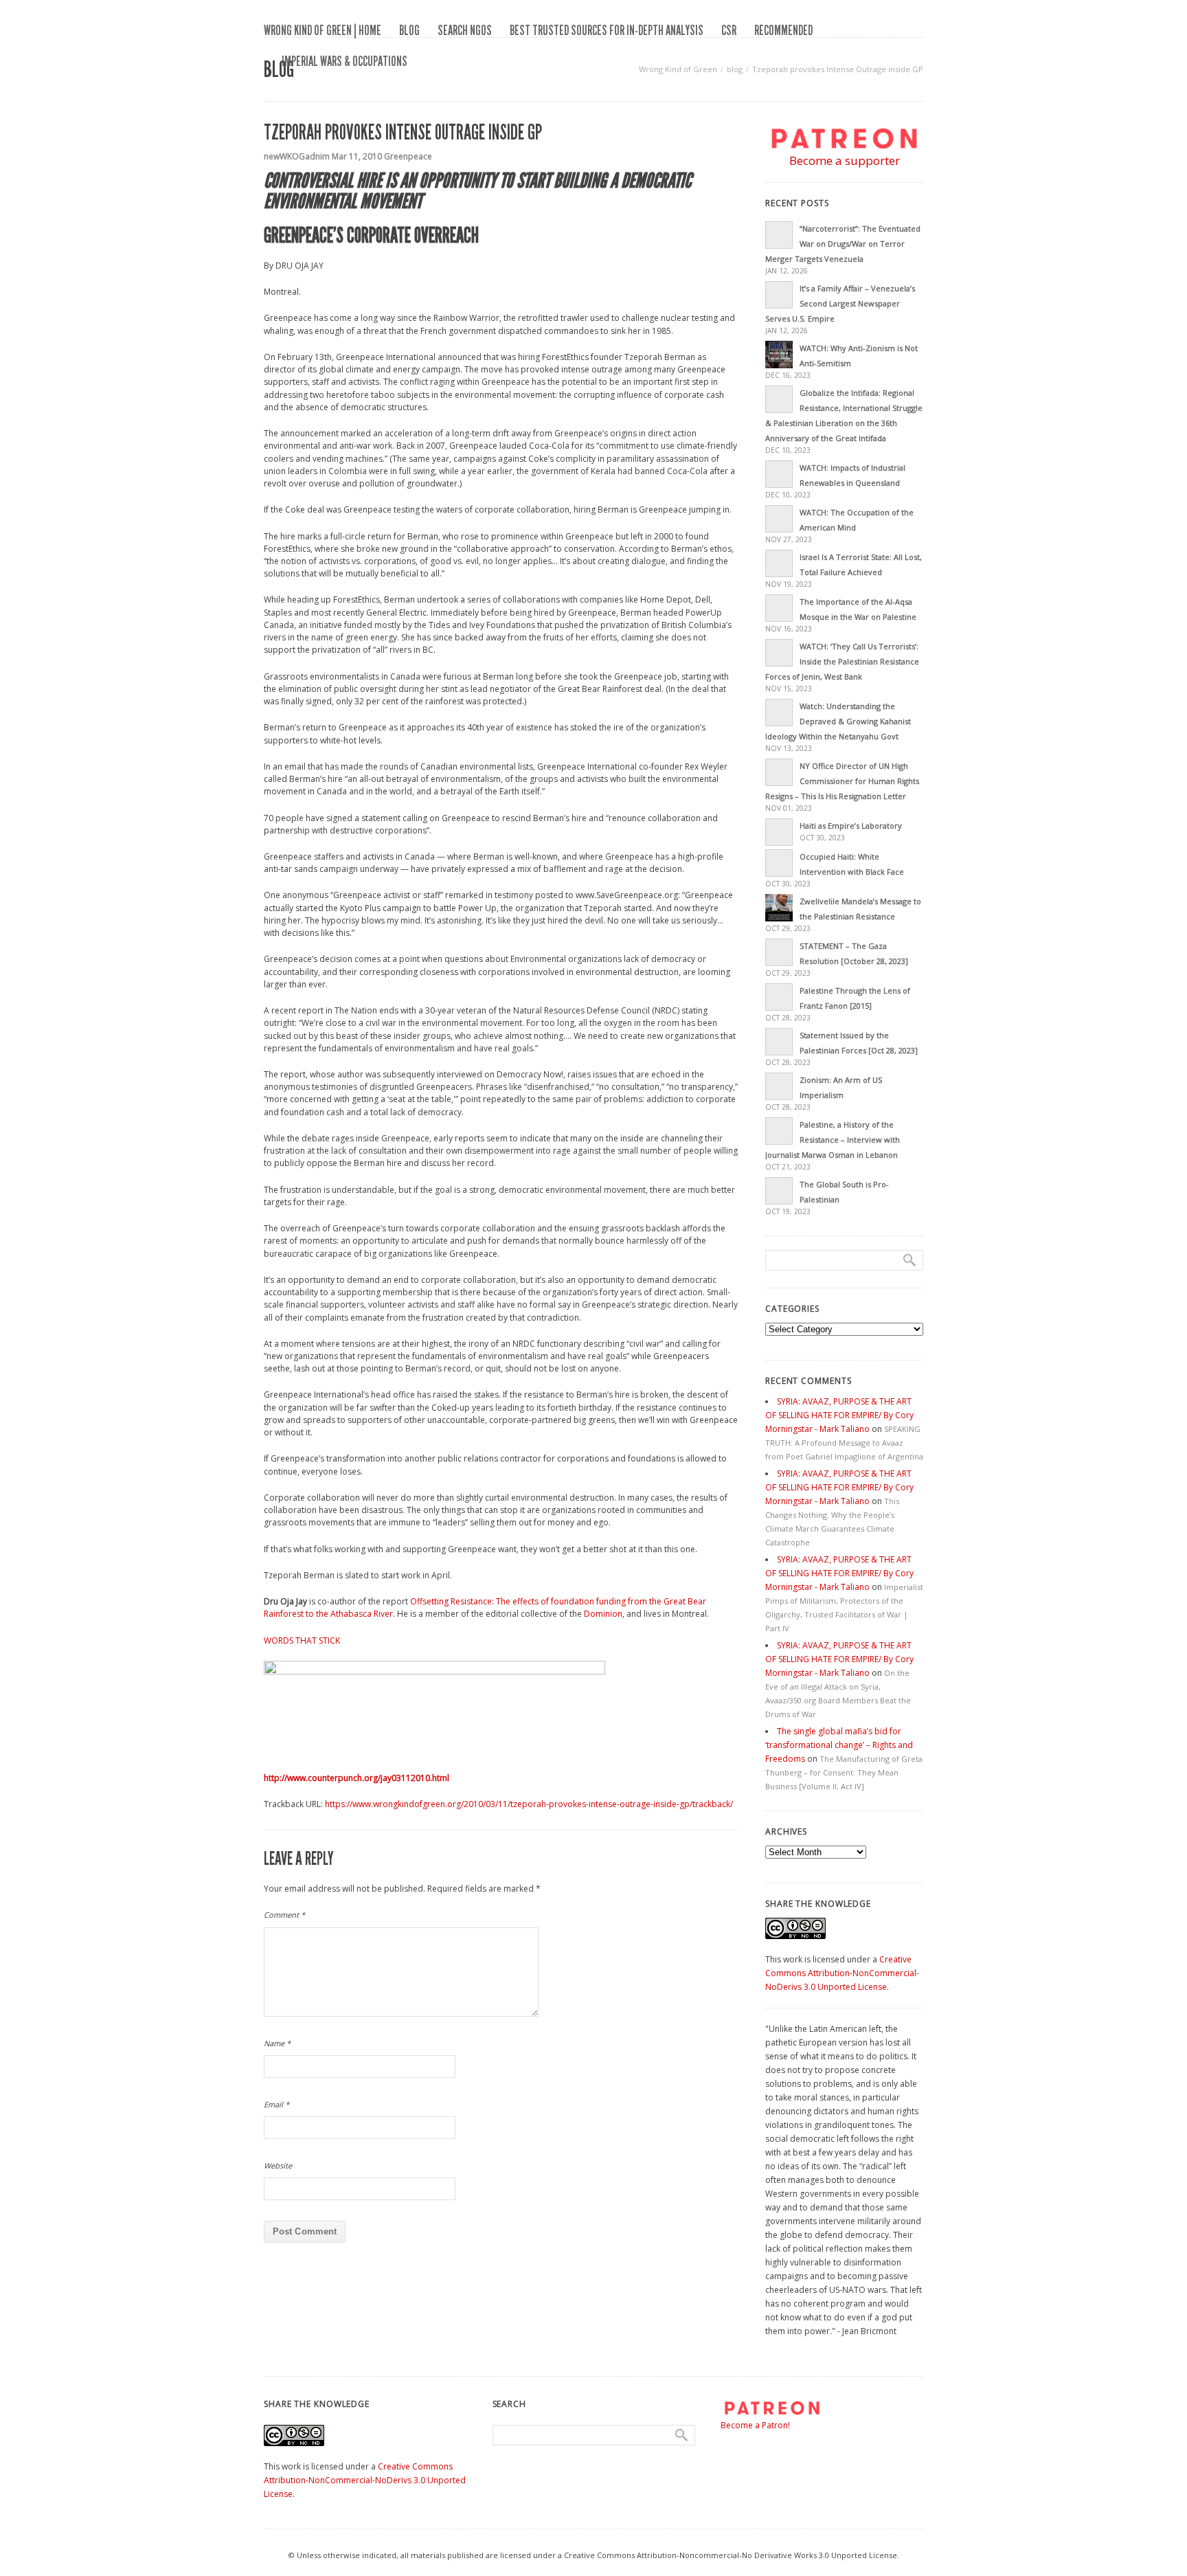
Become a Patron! (755, 2425)
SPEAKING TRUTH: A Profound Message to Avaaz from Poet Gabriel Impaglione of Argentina (844, 1443)
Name (277, 2043)
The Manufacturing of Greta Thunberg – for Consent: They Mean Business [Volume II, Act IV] (844, 1772)
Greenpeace (408, 156)
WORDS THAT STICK (302, 1640)
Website (278, 2165)
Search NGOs (465, 30)
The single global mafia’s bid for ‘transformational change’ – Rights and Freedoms (839, 1745)
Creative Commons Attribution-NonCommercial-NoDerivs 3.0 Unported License (842, 1973)
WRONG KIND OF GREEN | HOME (323, 30)
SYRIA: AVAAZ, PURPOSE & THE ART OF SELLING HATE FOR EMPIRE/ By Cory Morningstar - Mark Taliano (839, 1415)
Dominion (603, 1614)
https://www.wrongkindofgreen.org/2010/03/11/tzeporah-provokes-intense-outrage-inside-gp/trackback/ (529, 1804)
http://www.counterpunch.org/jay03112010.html (357, 1778)
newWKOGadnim (297, 156)
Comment (284, 1915)
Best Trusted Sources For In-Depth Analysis (607, 30)
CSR (729, 30)
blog (409, 30)
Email (276, 2104)
